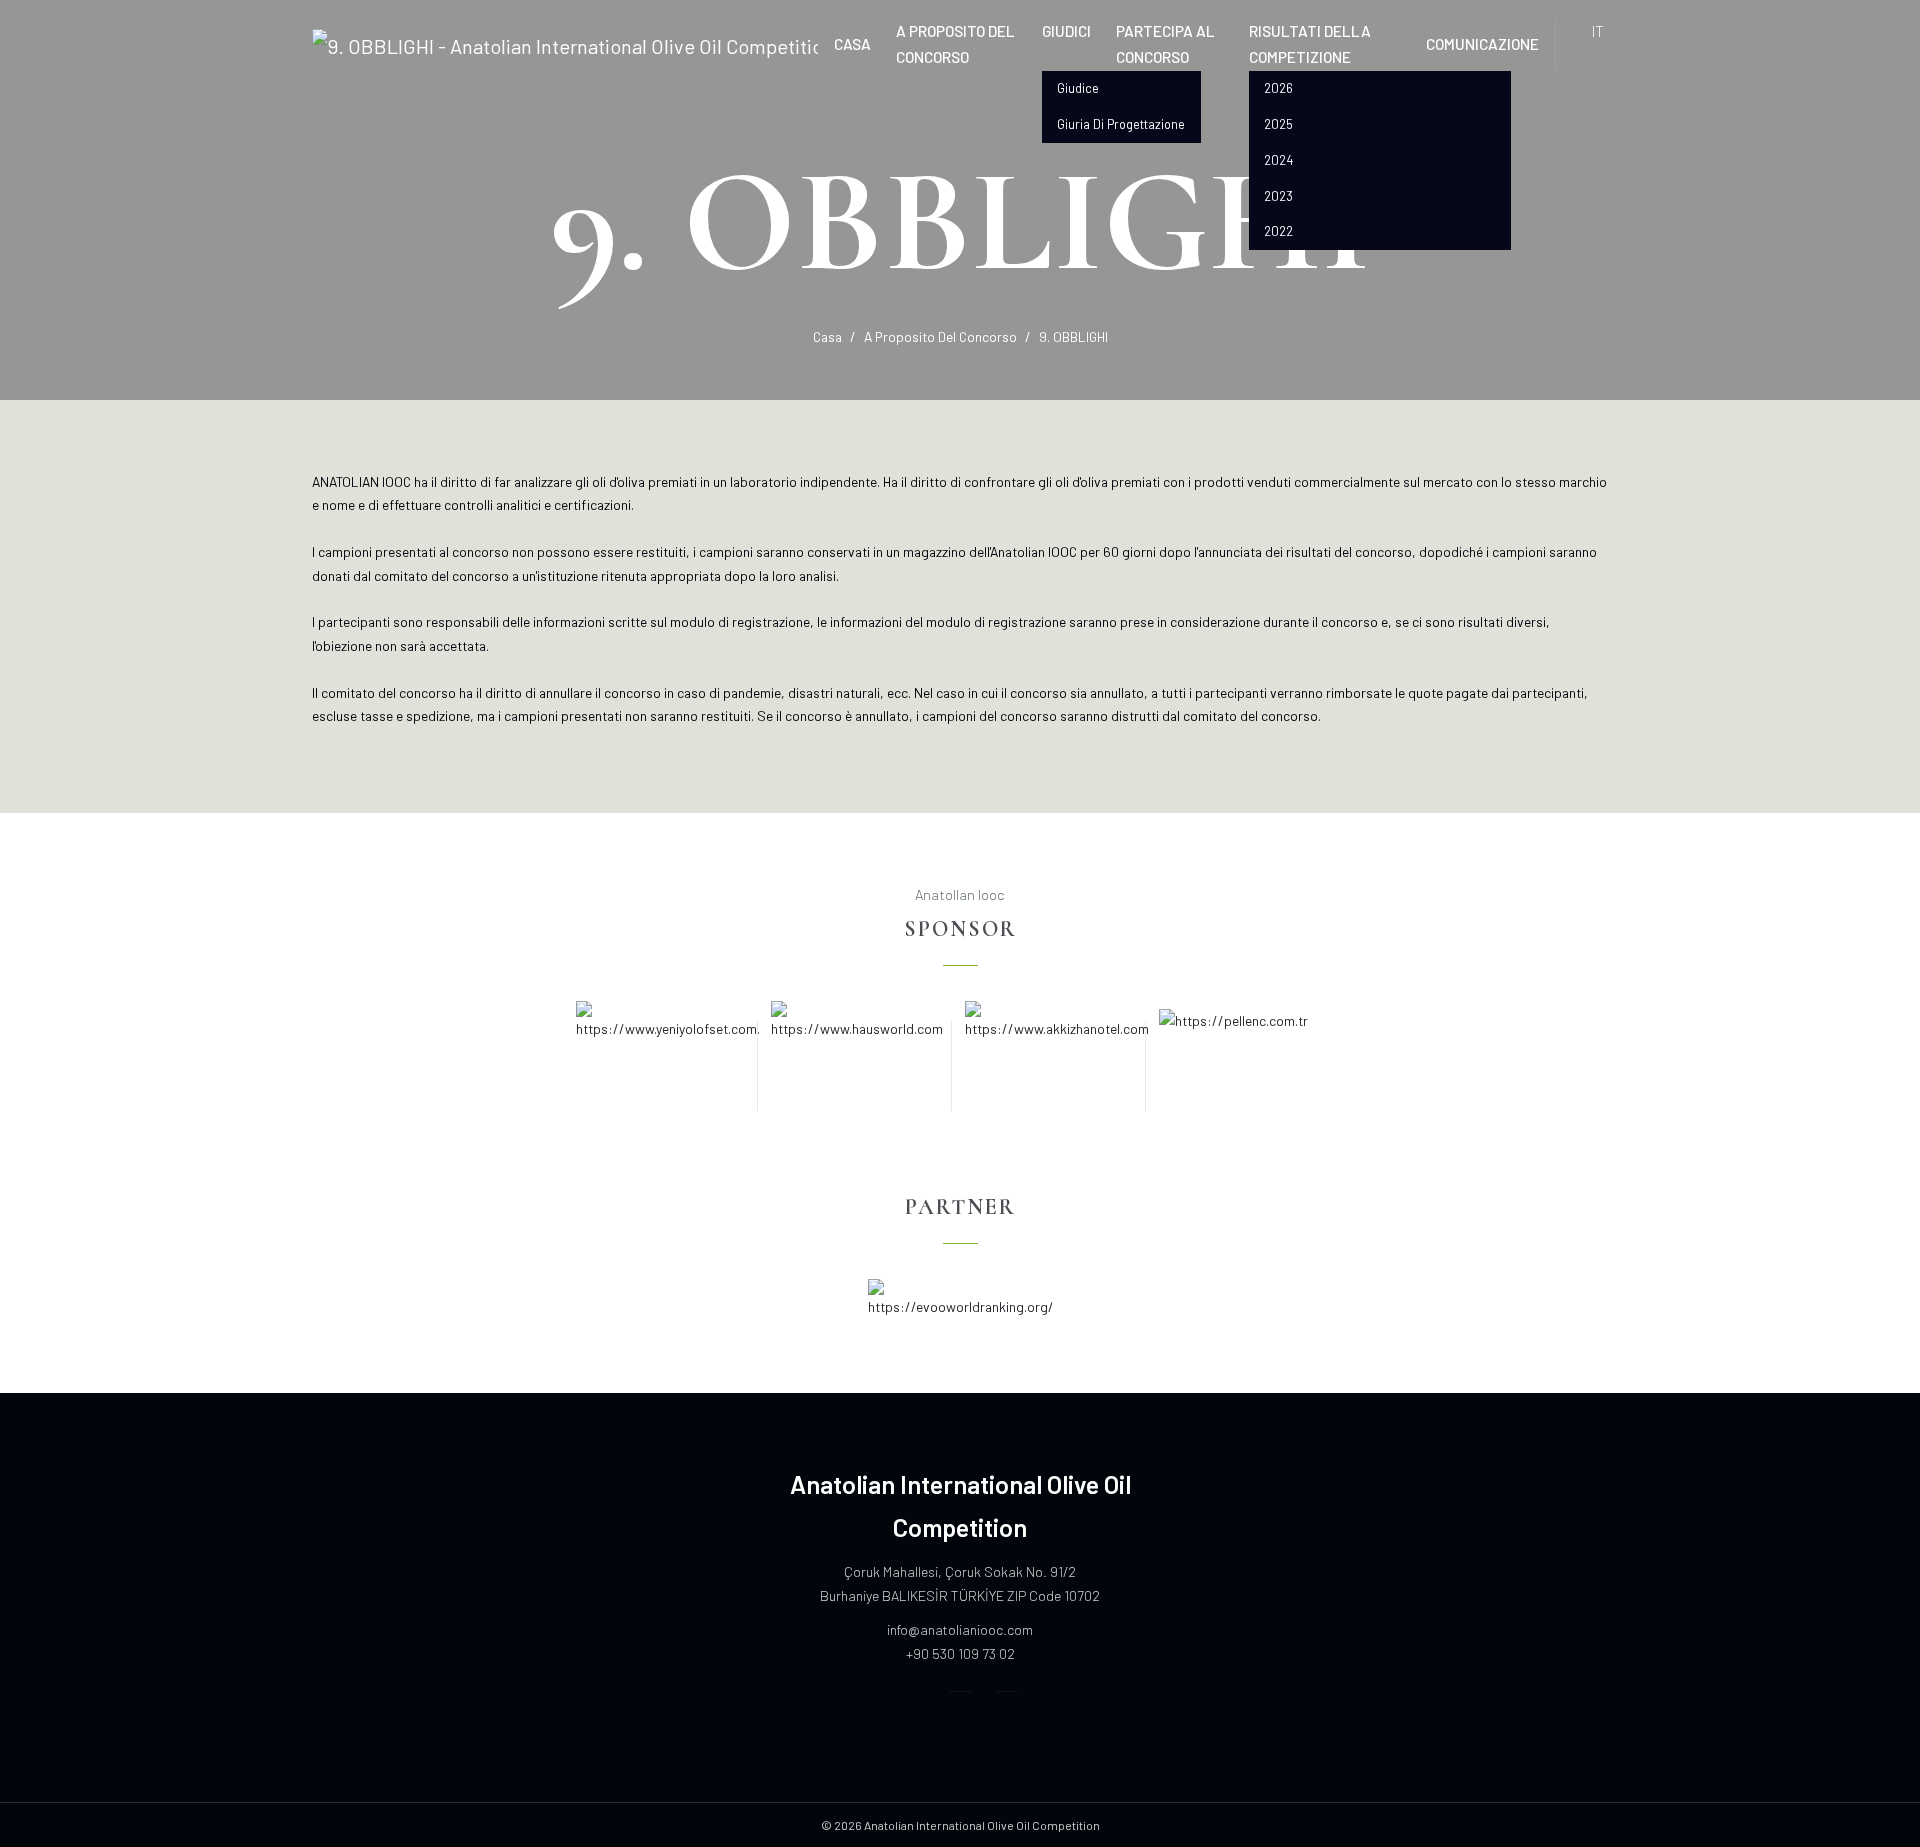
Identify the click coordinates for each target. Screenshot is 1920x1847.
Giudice (1078, 88)
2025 (1278, 124)
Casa (852, 43)
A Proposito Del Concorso (955, 43)
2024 (1278, 160)
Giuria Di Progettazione (1121, 124)
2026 (1278, 88)
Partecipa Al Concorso (1165, 43)
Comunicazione (1482, 43)
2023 (1278, 196)
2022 (1278, 231)
